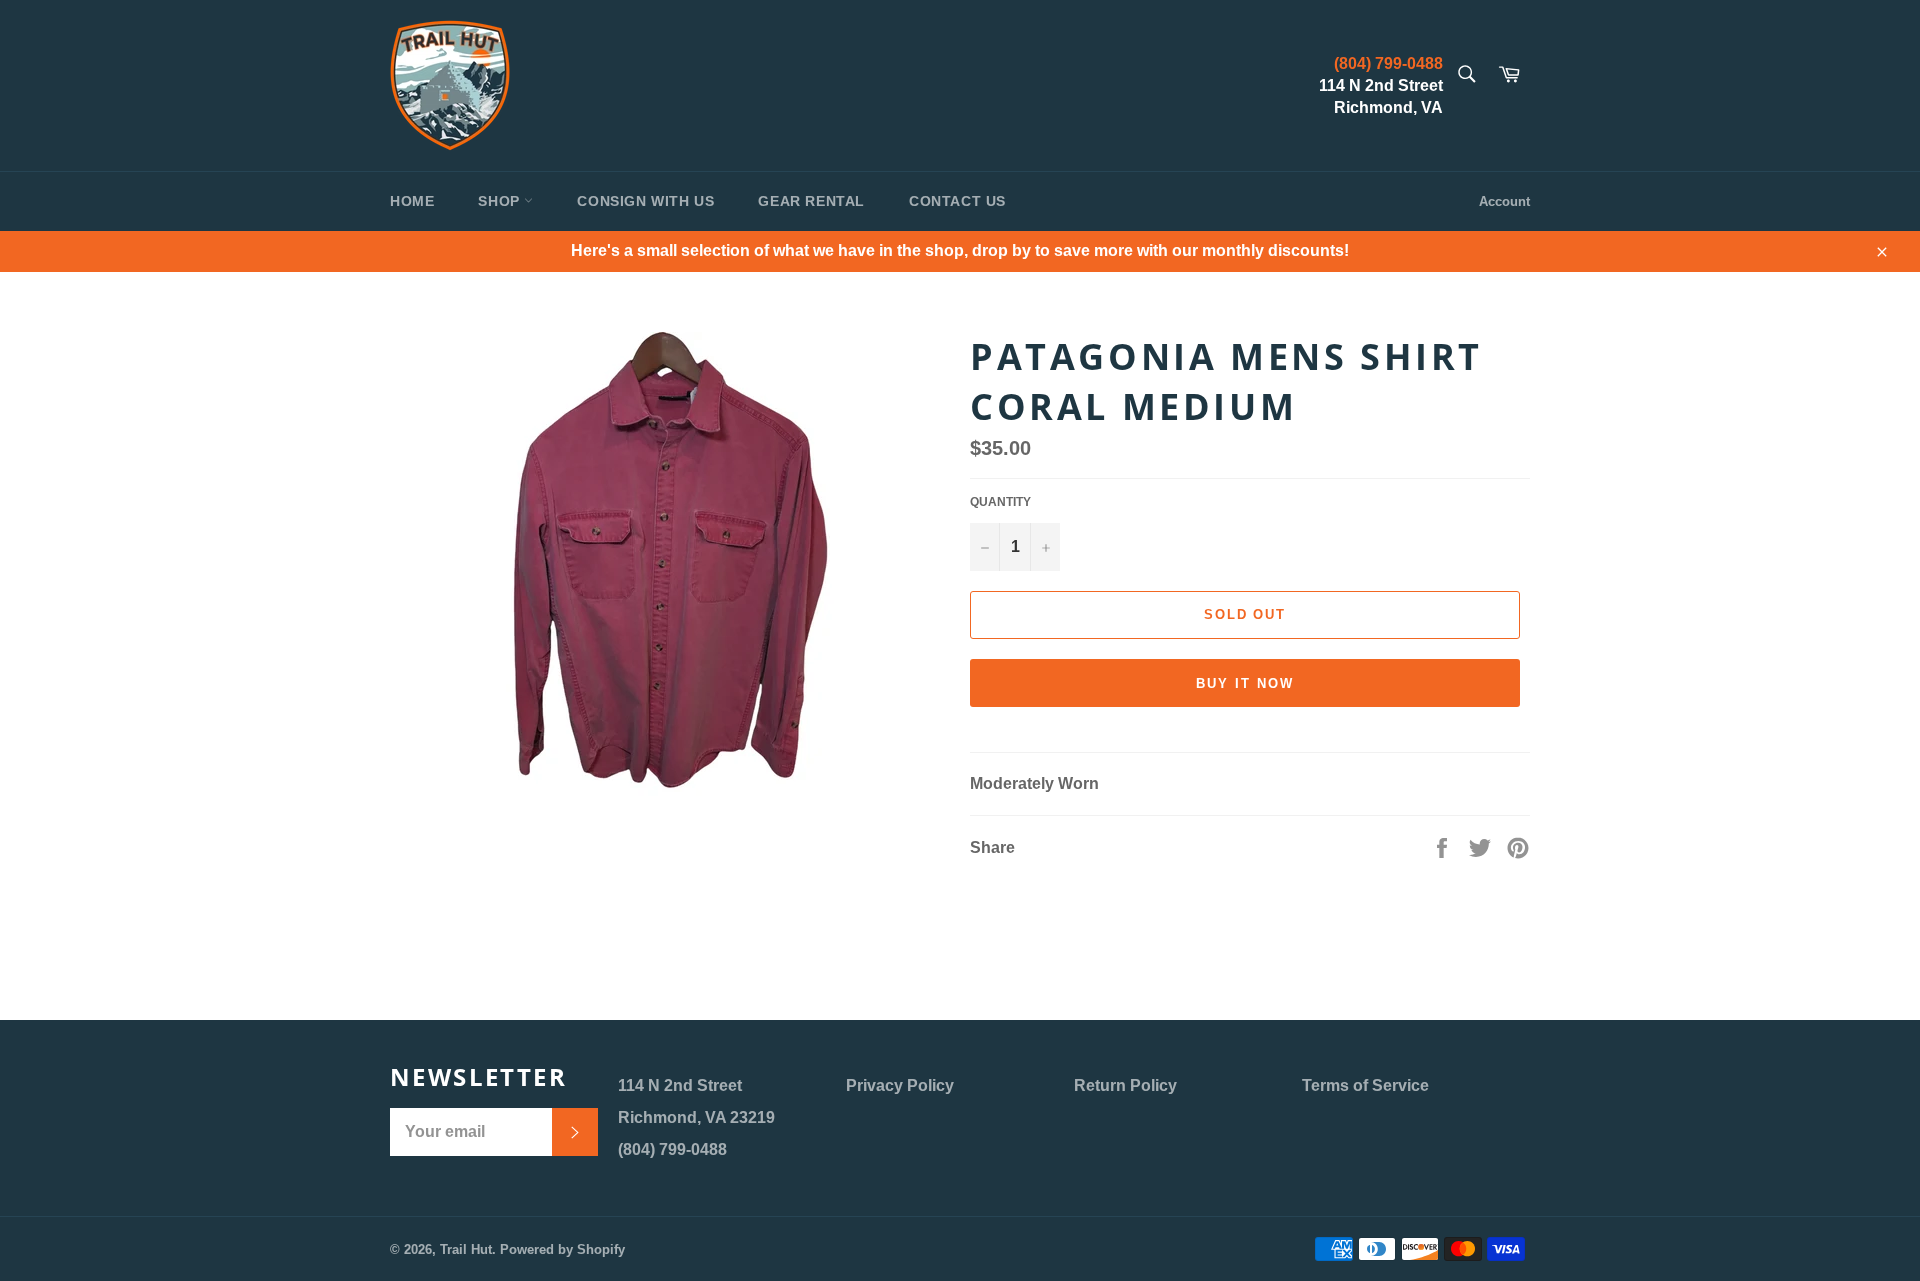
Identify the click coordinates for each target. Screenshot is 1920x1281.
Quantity (1000, 502)
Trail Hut (466, 1249)
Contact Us (957, 201)
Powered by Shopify (562, 1249)
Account (1504, 201)
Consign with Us (645, 201)
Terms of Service (1365, 1085)
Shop (501, 201)
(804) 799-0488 (1388, 63)
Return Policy (1125, 1085)
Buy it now (1245, 683)
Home (412, 201)
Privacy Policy (900, 1085)
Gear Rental (811, 201)
